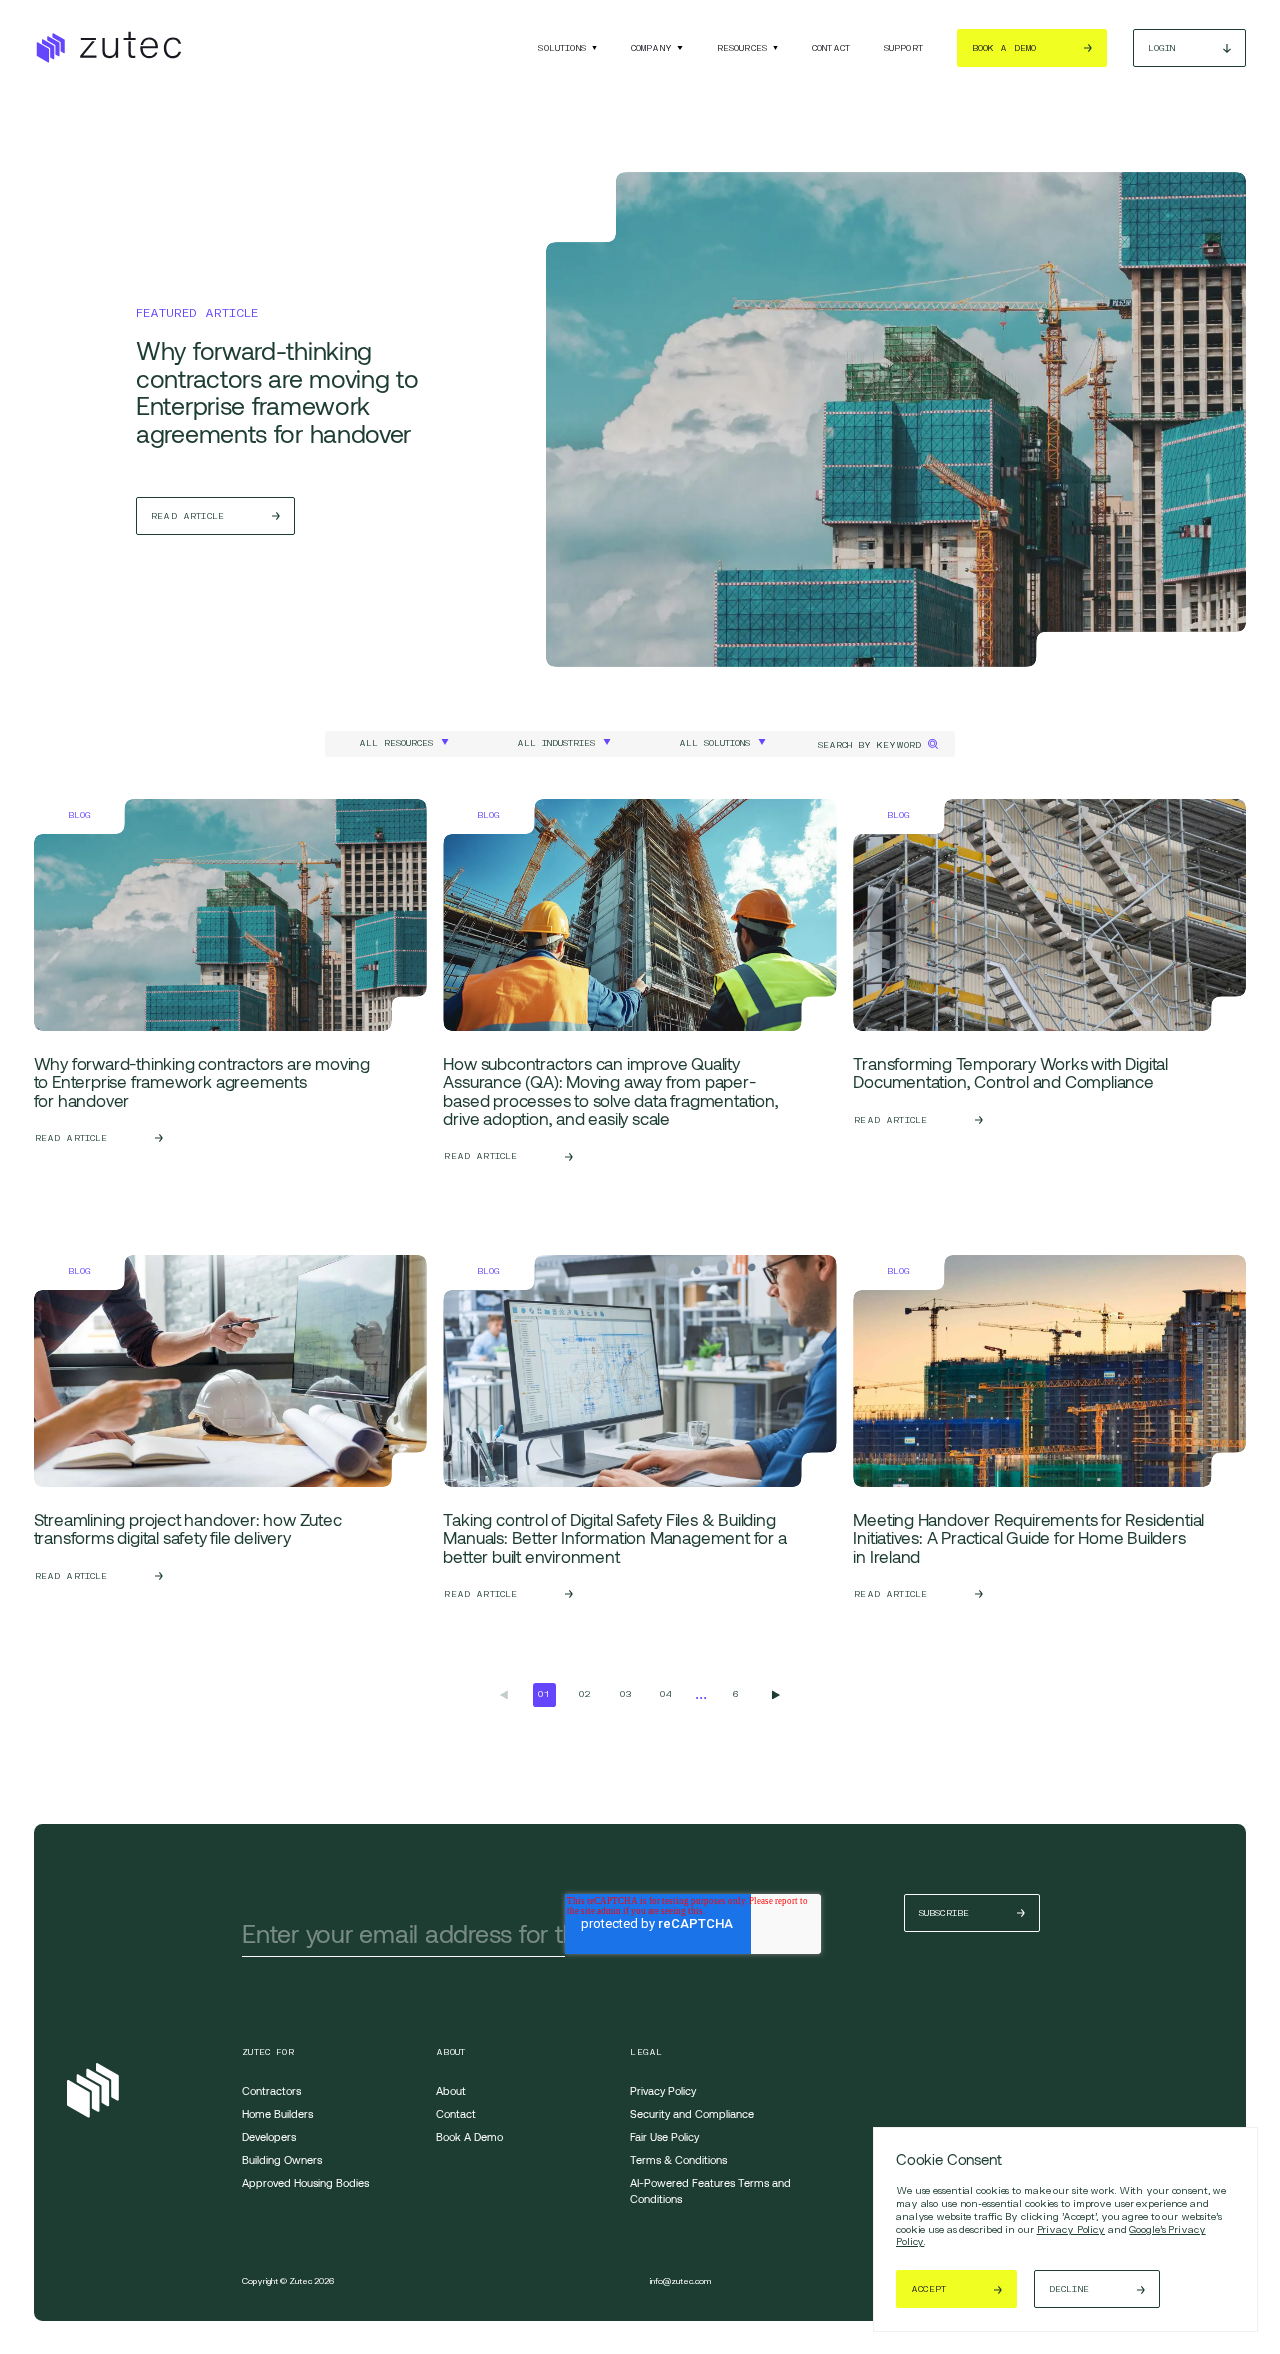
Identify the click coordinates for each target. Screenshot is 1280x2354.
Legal (646, 2052)
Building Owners (282, 2159)
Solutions (562, 48)
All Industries (556, 743)
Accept (928, 2289)
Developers (269, 2136)
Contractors (271, 2090)
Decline (1069, 2289)
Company (651, 48)
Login (1162, 48)
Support (903, 48)
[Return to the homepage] (107, 48)
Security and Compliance (692, 2113)
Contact (831, 48)
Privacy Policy (1071, 2229)
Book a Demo (1004, 48)
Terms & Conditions (678, 2159)
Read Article (187, 516)
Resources (742, 48)
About (450, 2052)
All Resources (396, 743)
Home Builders (277, 2113)
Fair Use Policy (664, 2136)
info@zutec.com (680, 2281)
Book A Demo (469, 2136)
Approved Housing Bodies (305, 2182)
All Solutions (714, 743)
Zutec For (268, 2052)
